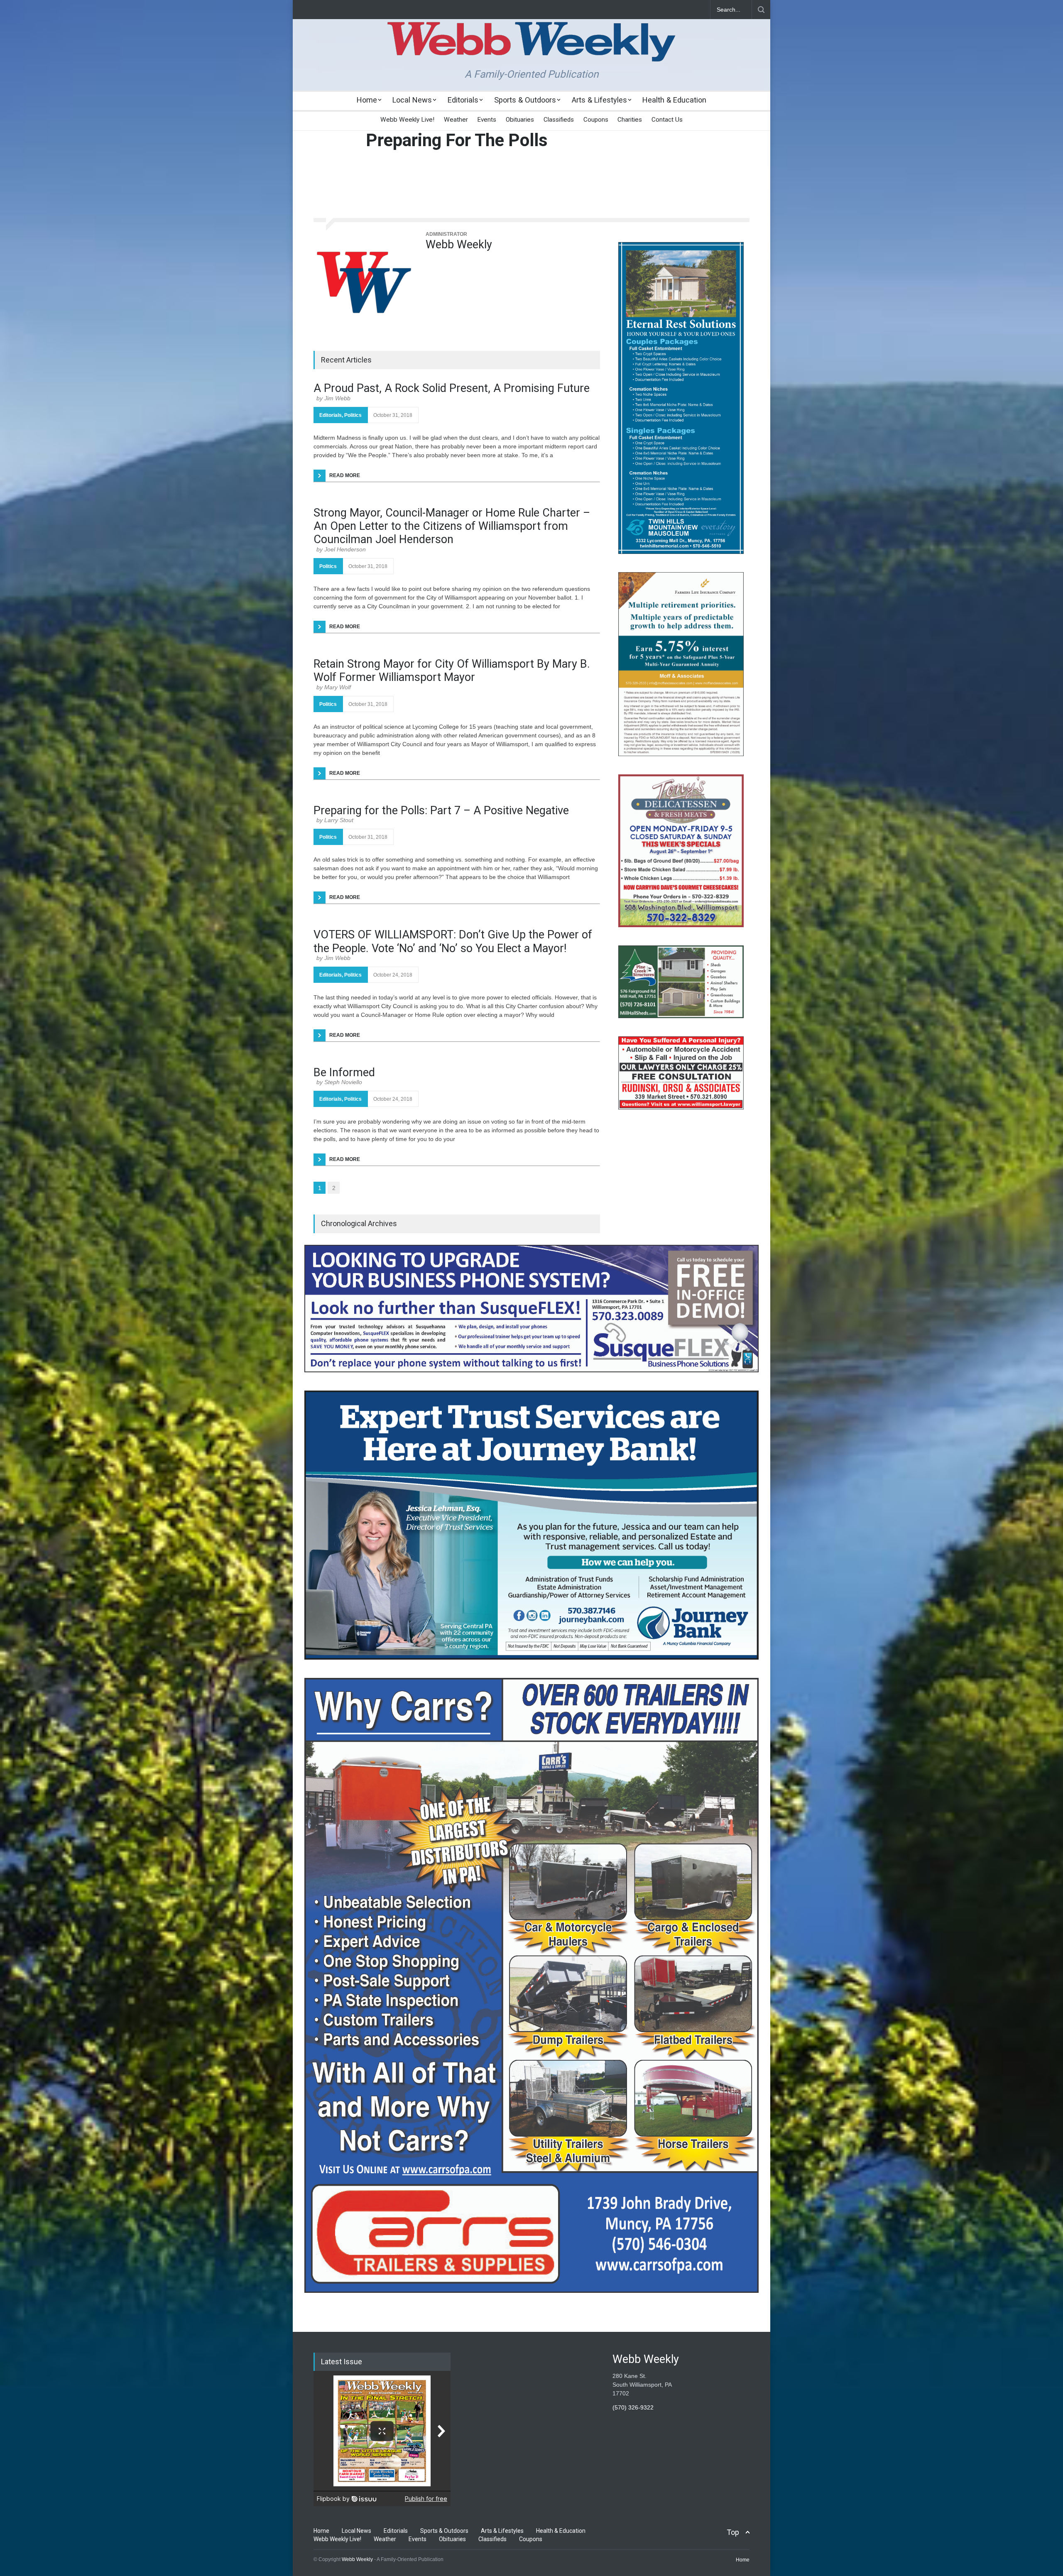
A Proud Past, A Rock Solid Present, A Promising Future (452, 388)
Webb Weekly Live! (407, 120)
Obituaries (520, 120)
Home (367, 100)
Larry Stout (339, 820)
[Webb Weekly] (363, 280)
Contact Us (667, 120)
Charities (630, 120)
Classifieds (559, 120)
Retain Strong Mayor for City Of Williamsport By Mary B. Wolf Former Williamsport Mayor (452, 671)
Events (487, 120)
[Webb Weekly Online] (531, 48)
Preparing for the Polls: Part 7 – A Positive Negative (441, 811)
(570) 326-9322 (633, 2407)
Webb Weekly (459, 245)
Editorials (463, 100)
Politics (353, 415)
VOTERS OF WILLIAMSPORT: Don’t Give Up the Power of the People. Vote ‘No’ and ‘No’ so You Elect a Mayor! (453, 941)
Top (733, 2532)
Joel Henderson (345, 549)
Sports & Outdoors (525, 100)
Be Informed (344, 1073)
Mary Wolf (338, 687)
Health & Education (674, 100)
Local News (412, 100)
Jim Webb (337, 398)
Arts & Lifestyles (599, 100)
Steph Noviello (343, 1082)
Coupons (596, 120)
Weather (456, 120)
